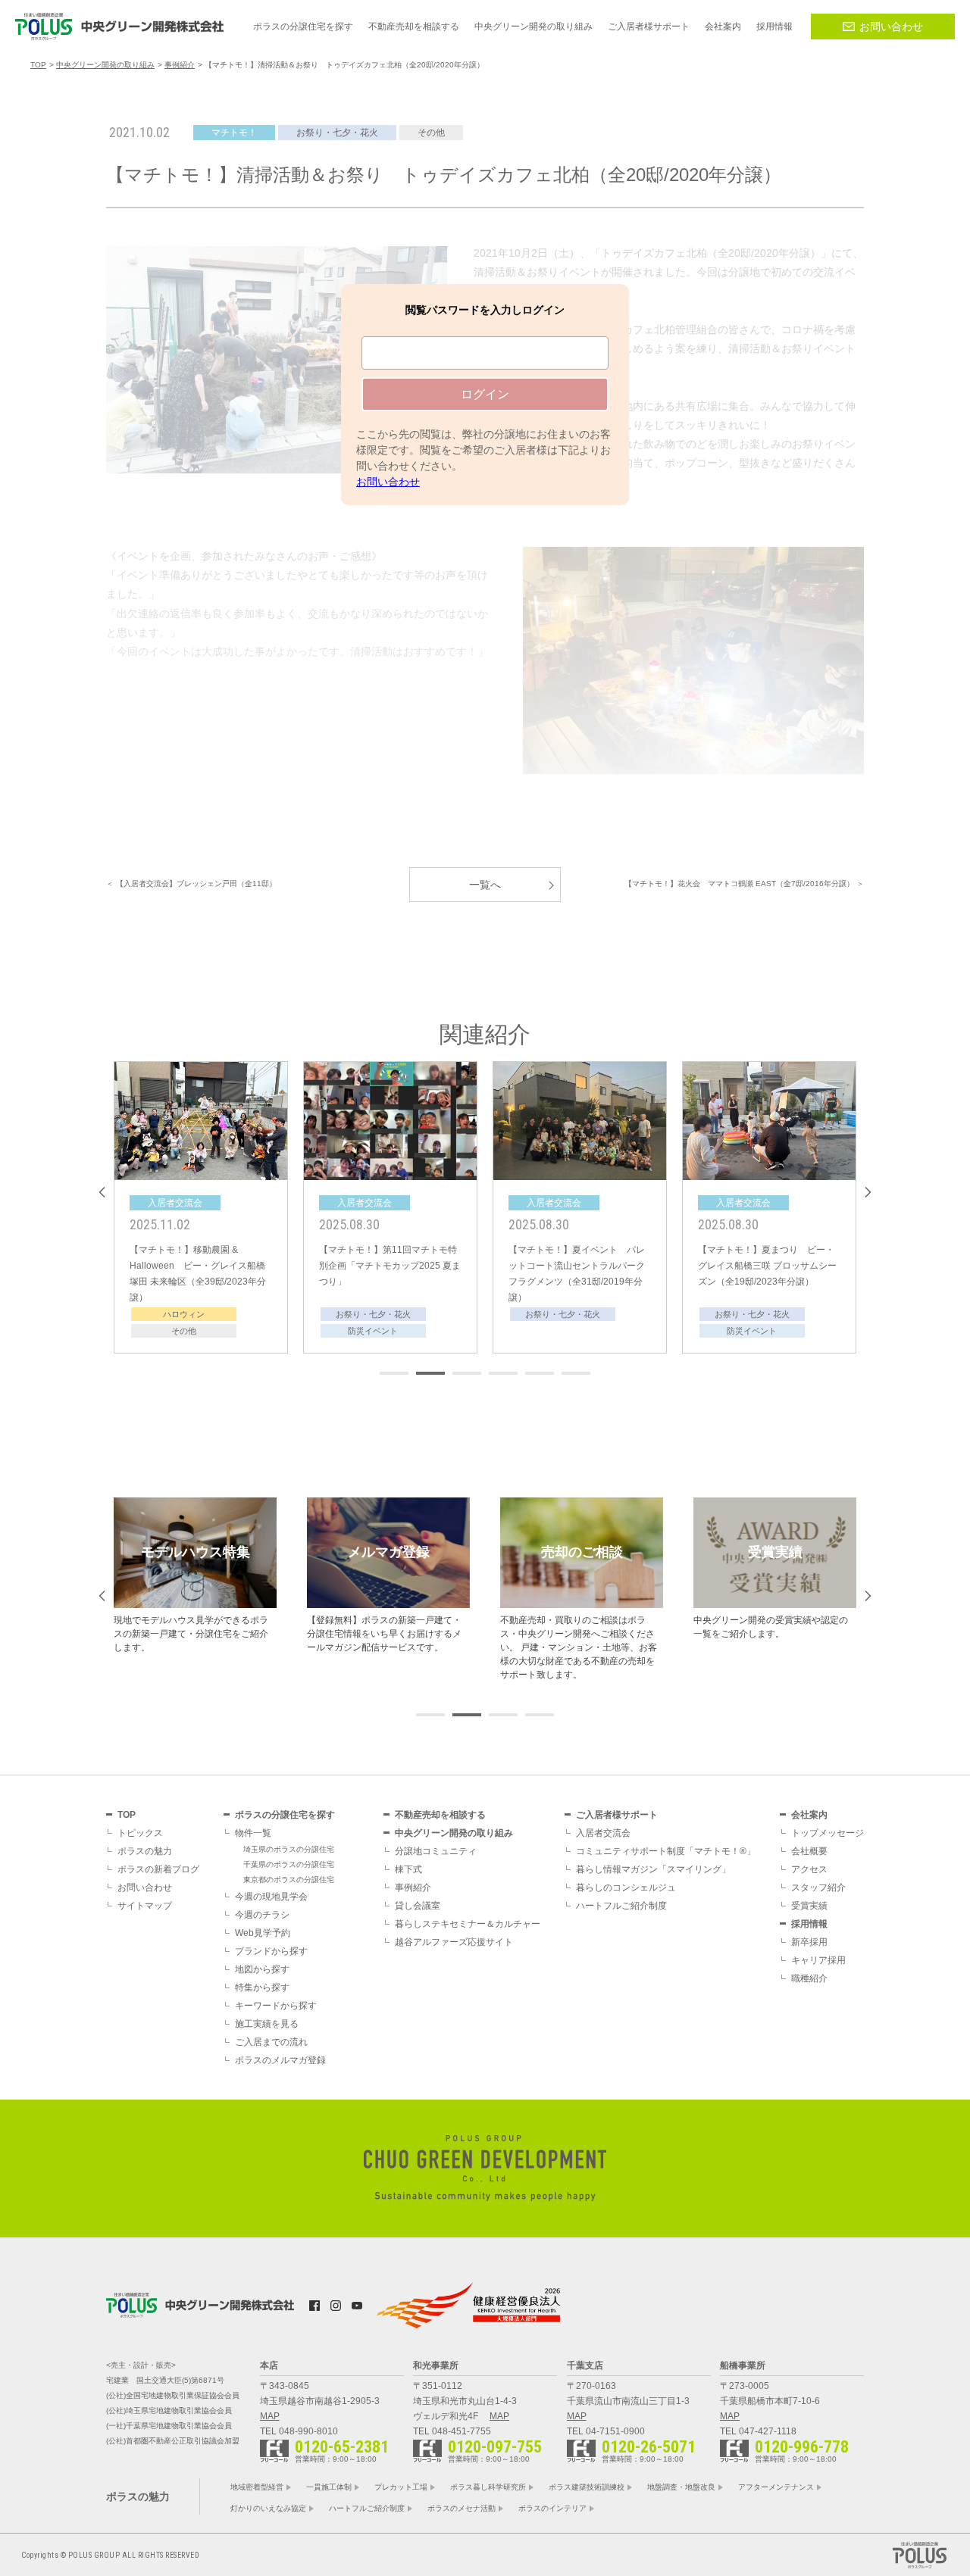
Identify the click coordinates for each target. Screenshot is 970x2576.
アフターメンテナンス (776, 2487)
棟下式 (408, 1869)
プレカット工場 (401, 2487)
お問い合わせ (891, 27)
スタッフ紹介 (818, 1888)
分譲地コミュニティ (436, 1851)
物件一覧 (253, 1833)
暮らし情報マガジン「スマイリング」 (653, 1869)
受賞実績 (809, 1906)
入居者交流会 (603, 1833)
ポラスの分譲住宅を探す (285, 1815)
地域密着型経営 (257, 2487)
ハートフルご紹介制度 (621, 1906)
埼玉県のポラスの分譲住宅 (289, 1849)
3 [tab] (467, 1373)
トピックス (140, 1833)
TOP (127, 1815)
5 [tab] (540, 1373)
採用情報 (809, 1924)
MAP (270, 2416)
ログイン (485, 394)
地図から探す (262, 1969)
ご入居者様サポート (617, 1815)
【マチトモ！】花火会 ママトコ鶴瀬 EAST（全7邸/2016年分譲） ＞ (744, 884)
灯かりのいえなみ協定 (268, 2508)
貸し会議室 (418, 1906)
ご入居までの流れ (271, 2042)
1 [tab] (394, 1373)
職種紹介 (809, 1978)
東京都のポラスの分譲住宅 (289, 1880)
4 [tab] (503, 1373)
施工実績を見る (267, 2024)
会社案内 (809, 1815)
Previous (102, 1192)
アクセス (809, 1869)
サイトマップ (145, 1906)
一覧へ (485, 885)
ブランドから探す (271, 1951)
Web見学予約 (263, 1933)
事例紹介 (413, 1888)
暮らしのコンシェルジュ (626, 1888)
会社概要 (809, 1851)
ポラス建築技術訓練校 (587, 2487)
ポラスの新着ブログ (158, 1869)
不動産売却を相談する (440, 1815)
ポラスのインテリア (552, 2508)
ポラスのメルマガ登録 (280, 2060)
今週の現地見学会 (271, 1897)
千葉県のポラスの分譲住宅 (289, 1864)
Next (868, 1192)
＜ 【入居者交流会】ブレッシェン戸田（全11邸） (191, 884)
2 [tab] (430, 1373)
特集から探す (262, 1987)
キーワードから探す (276, 2006)
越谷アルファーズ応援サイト (454, 1942)
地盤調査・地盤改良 (681, 2487)
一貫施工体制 (329, 2487)
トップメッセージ (828, 1833)
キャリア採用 (818, 1960)
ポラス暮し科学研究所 (488, 2487)
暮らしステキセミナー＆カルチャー (468, 1924)
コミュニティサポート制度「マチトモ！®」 (666, 1851)
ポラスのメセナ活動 (462, 2508)
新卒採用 (809, 1942)
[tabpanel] (201, 1207)
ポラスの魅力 (145, 1851)
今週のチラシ (262, 1915)
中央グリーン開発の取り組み (454, 1833)
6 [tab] (576, 1373)
